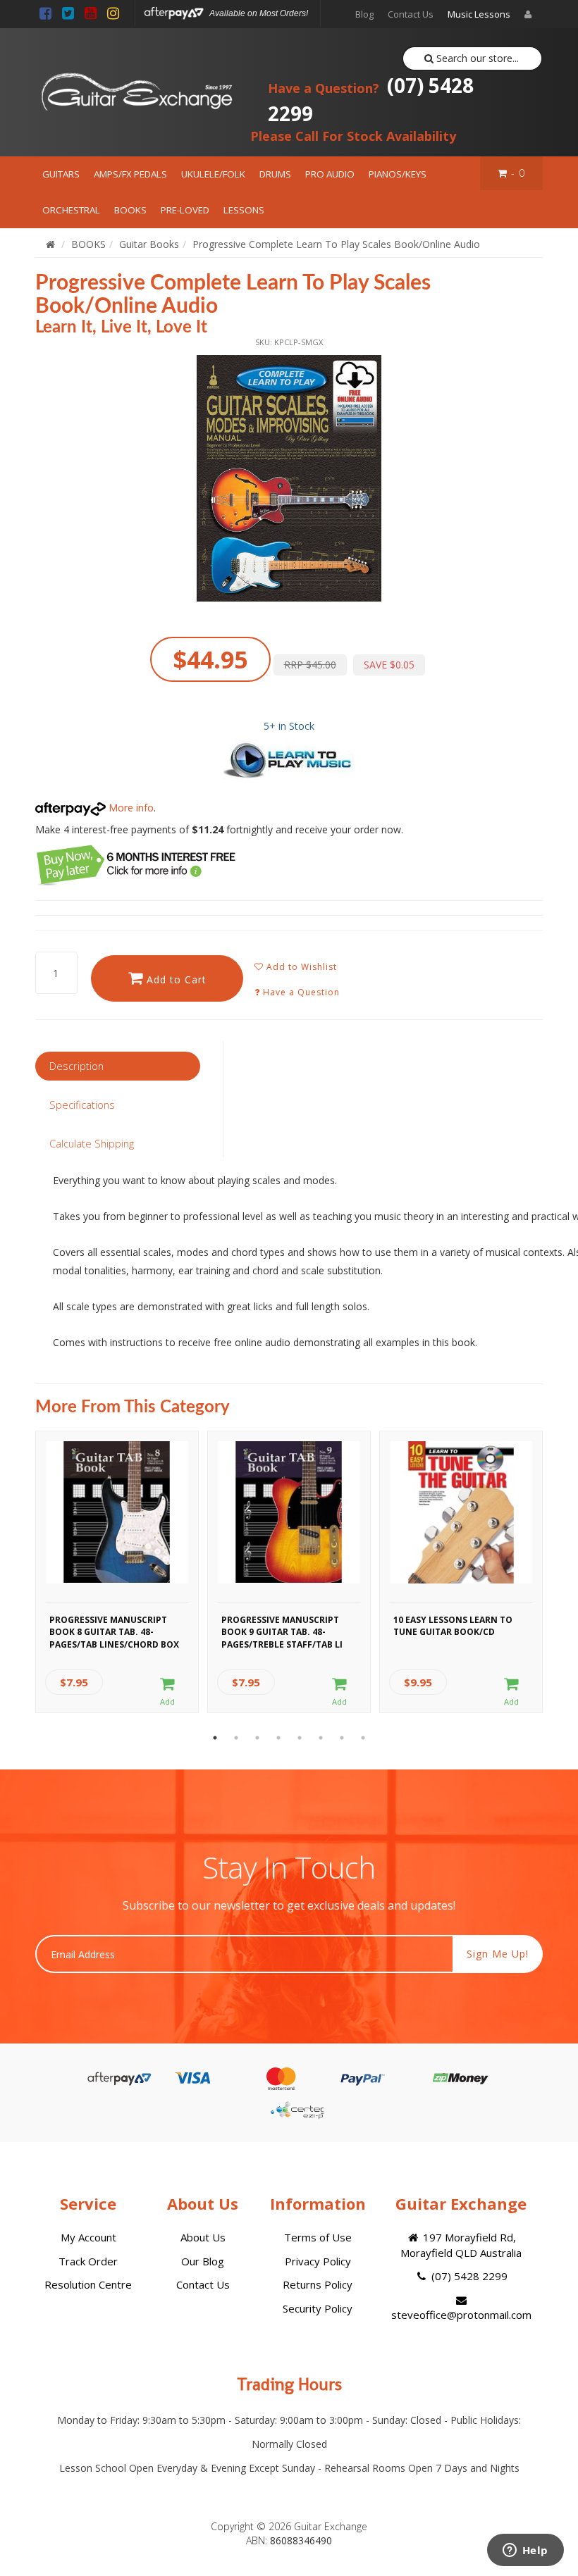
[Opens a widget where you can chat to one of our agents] (525, 2551)
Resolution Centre (88, 2284)
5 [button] (300, 1738)
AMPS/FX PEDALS (130, 174)
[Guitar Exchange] (136, 92)
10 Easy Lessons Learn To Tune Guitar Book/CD (453, 1626)
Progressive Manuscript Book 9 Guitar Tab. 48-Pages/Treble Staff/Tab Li (282, 1630)
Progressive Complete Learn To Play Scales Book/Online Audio (336, 244)
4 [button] (278, 1738)
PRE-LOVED (185, 210)
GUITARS (61, 174)
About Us (203, 2237)
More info (130, 808)
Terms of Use (318, 2237)
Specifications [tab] (82, 1105)
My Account (88, 2237)
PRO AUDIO (330, 174)
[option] (289, 478)
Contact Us (411, 14)
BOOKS (130, 210)
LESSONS (244, 210)
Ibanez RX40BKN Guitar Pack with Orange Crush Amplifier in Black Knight (129, 2518)
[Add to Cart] (168, 1692)
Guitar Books (149, 244)
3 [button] (257, 1738)
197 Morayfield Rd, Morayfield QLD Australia (461, 2245)
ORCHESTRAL (71, 210)
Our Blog (203, 2261)
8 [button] (363, 1738)
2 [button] (236, 1738)
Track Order (88, 2261)
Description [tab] (76, 1066)
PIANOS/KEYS (398, 174)
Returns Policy (318, 2284)
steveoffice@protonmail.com (461, 2315)
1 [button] (215, 1738)
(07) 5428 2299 (371, 99)
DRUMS (275, 174)
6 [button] (321, 1738)
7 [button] (342, 1738)
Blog (364, 14)
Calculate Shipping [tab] (92, 1143)
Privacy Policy (318, 2261)
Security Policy (318, 2308)
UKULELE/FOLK (213, 174)
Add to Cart (175, 979)
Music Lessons (479, 14)
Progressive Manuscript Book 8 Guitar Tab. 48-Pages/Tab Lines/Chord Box (114, 1630)
